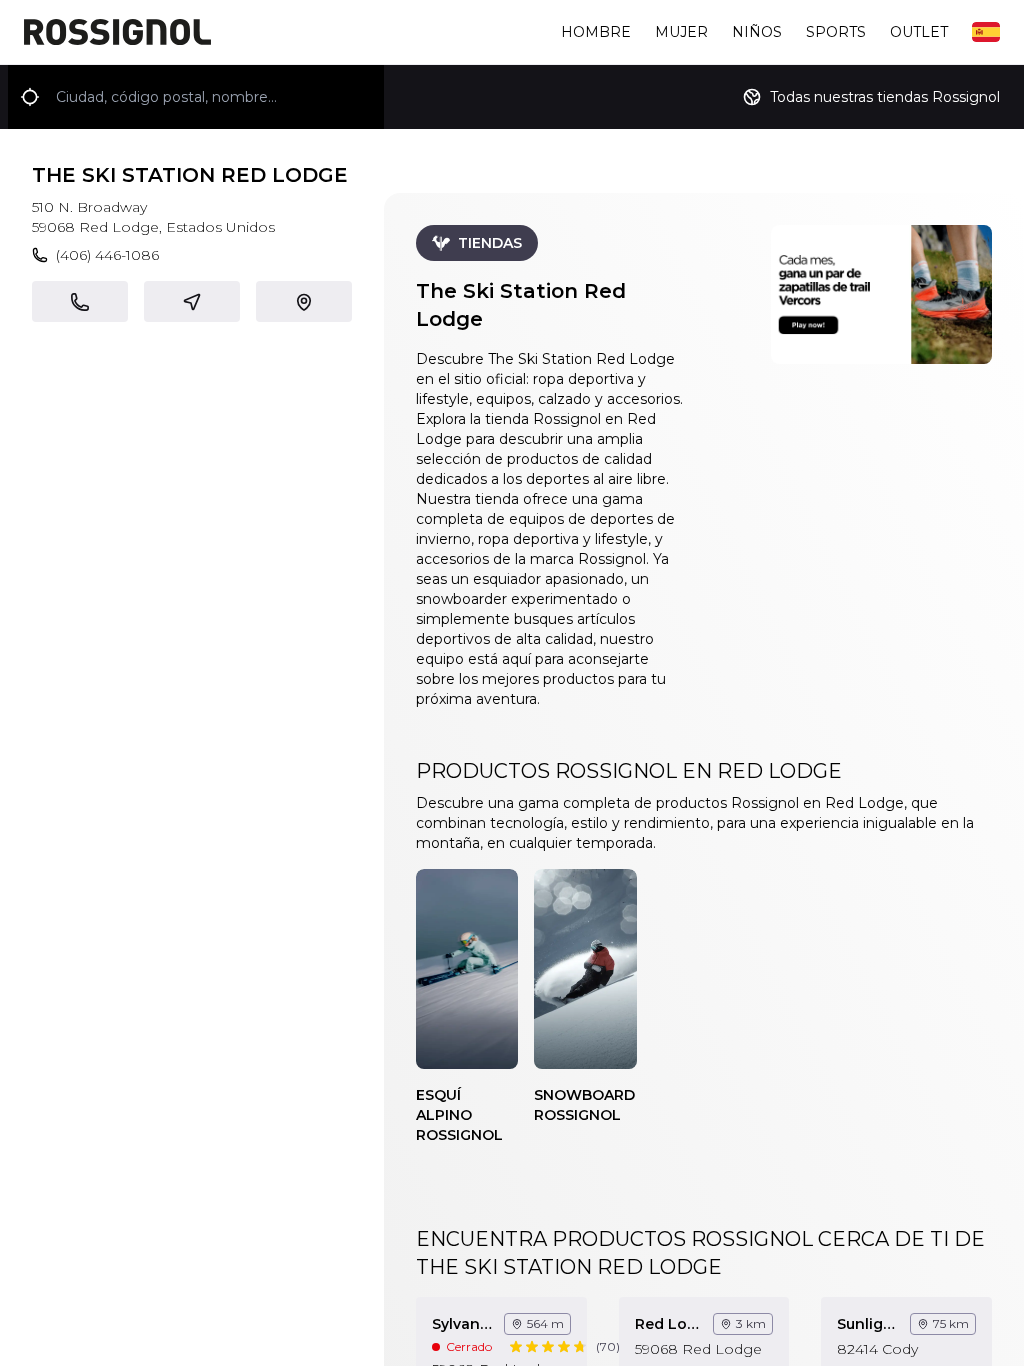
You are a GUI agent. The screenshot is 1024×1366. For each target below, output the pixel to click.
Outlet (919, 32)
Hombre (596, 32)
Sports (836, 32)
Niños (757, 32)
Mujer (681, 32)
